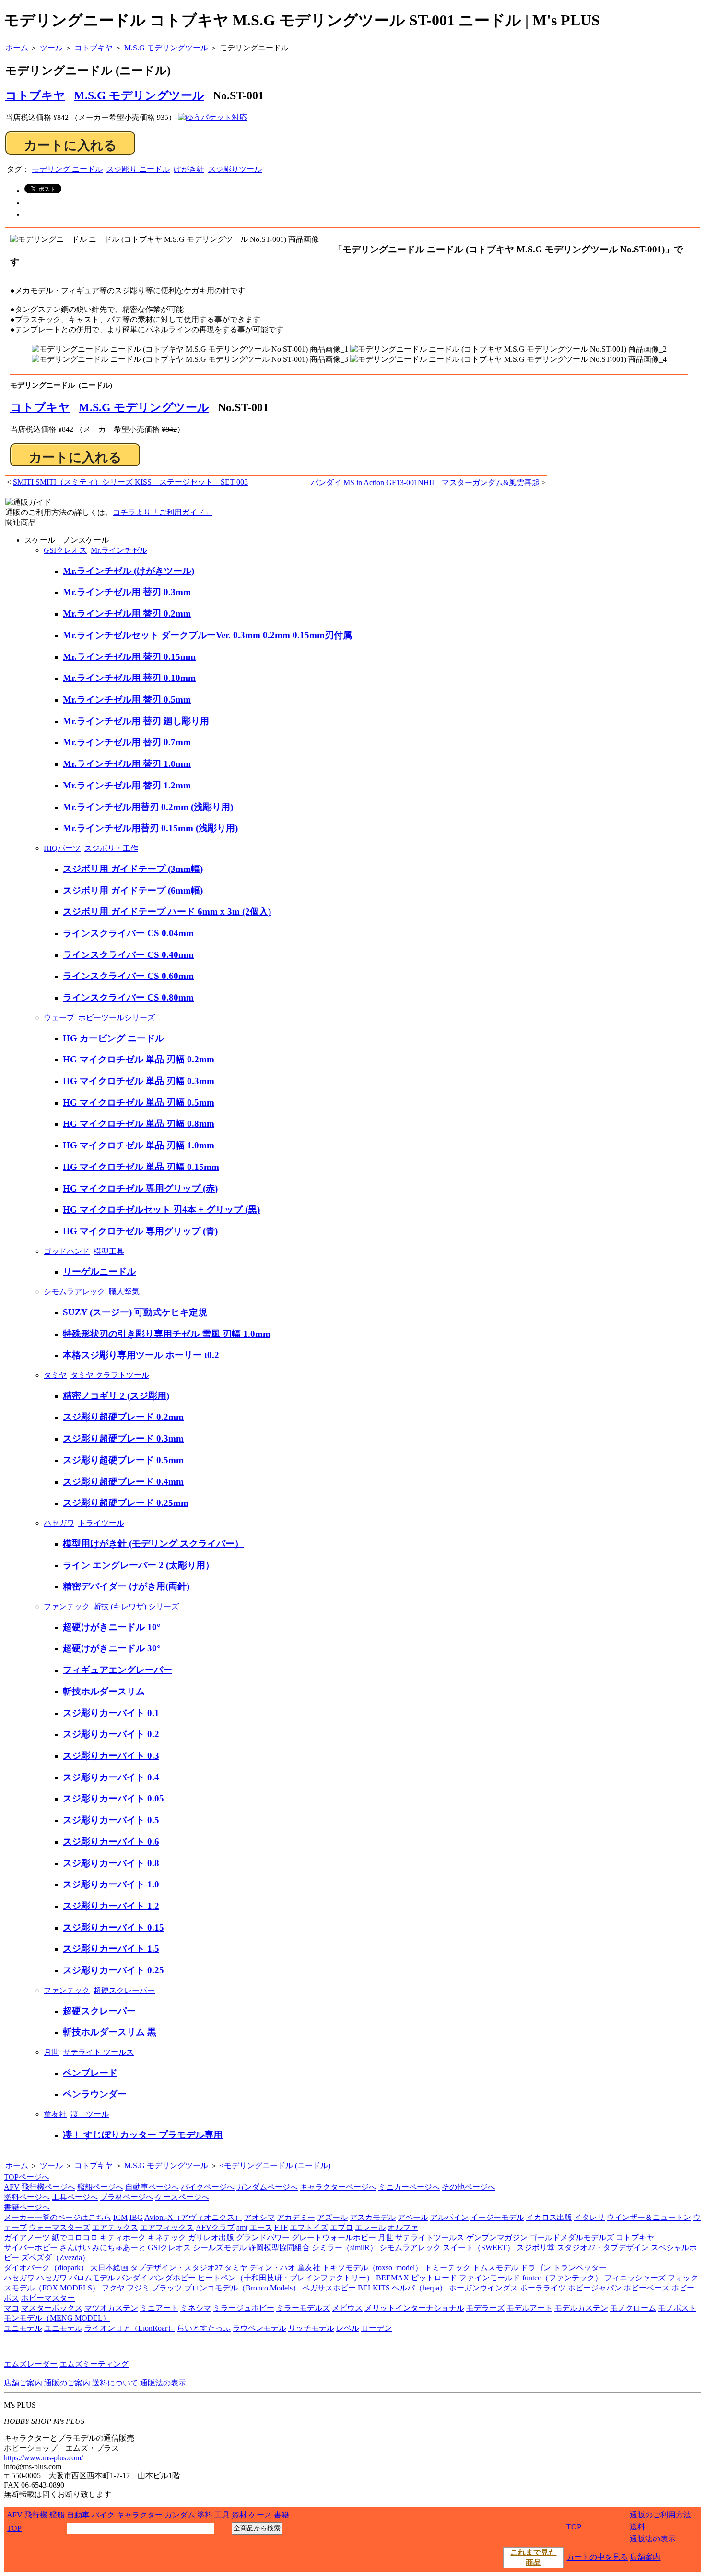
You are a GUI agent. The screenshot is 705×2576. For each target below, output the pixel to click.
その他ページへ (469, 2187)
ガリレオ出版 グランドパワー (239, 2237)
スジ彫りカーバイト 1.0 (111, 1884)
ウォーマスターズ (59, 2227)
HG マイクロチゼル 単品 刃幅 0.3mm (139, 1081)
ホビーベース (646, 2288)
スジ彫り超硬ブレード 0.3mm (123, 1438)
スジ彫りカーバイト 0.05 (113, 1798)
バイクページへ (208, 2187)
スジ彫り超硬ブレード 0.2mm (123, 1417)
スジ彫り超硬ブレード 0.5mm (123, 1460)
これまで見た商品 (533, 2557)
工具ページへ (75, 2197)
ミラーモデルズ (303, 2308)
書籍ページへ (27, 2207)
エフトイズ (309, 2227)
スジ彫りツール (235, 169)
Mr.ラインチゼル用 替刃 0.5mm (127, 699)
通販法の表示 (163, 2383)
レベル (348, 2328)
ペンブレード (90, 2073)
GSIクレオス (65, 550)
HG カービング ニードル (113, 1038)
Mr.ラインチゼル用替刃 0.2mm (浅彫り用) (148, 807)
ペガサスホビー (329, 2288)
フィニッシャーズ (635, 2278)
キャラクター (140, 2515)
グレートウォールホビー (334, 2237)
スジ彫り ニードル (138, 169)
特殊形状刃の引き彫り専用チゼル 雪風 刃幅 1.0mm (167, 1334)
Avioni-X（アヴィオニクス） (193, 2217)
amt (242, 2227)
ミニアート (159, 2308)
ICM (120, 2217)
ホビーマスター (48, 2298)
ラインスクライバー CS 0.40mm (128, 955)
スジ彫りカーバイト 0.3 (111, 1756)
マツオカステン (111, 2308)
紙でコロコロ (75, 2237)
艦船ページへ (100, 2187)
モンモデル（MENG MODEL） (57, 2318)
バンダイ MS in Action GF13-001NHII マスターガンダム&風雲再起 (425, 483)
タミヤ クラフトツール (110, 1375)
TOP (14, 2528)
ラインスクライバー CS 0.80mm (128, 997)
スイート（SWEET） (479, 2248)
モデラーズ (485, 2308)
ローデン (376, 2328)
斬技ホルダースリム (104, 1691)
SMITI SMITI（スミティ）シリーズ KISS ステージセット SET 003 (130, 482)
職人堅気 (124, 1292)
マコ (12, 2308)
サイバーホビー (31, 2248)
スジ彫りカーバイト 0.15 (113, 1927)
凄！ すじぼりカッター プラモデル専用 (143, 2135)
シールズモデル (220, 2248)
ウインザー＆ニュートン (649, 2217)
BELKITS (374, 2288)
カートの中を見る (597, 2557)
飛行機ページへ (48, 2187)
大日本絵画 (109, 2268)
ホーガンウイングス (483, 2288)
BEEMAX (393, 2278)
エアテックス (115, 2227)
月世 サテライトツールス (421, 2237)
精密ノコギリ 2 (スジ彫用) (116, 1396)
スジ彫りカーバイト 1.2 (111, 1906)
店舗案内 (645, 2557)
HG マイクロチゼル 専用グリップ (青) (140, 1231)
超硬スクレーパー (124, 1990)
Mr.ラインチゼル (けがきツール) (129, 571)
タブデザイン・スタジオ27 (176, 2268)
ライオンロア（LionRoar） (130, 2328)
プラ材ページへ (127, 2197)
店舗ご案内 (23, 2383)
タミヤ (55, 1375)
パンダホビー (173, 2278)
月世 (51, 2052)
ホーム (17, 2165)
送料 (637, 2527)
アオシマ (259, 2217)
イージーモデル (497, 2217)
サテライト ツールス (98, 2052)
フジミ (138, 2288)
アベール (413, 2217)
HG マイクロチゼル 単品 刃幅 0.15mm (141, 1167)
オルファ (403, 2227)
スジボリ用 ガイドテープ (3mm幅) (133, 869)
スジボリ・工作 (111, 848)
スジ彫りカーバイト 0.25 (113, 1970)
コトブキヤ (40, 407)
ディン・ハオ (272, 2268)
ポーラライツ (543, 2288)
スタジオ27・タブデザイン (603, 2248)
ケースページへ (182, 2197)
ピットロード (434, 2278)
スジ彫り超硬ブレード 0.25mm (126, 1503)
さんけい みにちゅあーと (103, 2248)
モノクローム (633, 2308)
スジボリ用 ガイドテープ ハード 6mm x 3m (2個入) (167, 912)
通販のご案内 (67, 2383)
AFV (12, 2187)
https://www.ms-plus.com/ (43, 2458)
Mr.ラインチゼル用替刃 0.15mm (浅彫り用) (150, 828)
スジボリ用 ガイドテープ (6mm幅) (133, 890)
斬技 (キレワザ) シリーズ (136, 1606)
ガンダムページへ (267, 2187)
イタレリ (589, 2217)
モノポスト (677, 2308)
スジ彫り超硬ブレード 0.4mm (123, 1482)
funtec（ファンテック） (562, 2278)
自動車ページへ (152, 2187)
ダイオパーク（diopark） (46, 2268)
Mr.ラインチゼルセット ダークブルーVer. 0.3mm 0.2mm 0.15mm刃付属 (207, 635)
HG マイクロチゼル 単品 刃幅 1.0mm (139, 1145)
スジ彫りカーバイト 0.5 (111, 1820)
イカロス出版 (549, 2217)
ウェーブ (59, 1018)
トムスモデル (495, 2268)
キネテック (167, 2237)
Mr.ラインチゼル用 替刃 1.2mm (127, 785)
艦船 (57, 2515)
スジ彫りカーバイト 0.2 (111, 1734)
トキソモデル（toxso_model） (372, 2268)
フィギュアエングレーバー (117, 1670)
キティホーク (123, 2237)
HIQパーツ (62, 848)
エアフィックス (167, 2227)
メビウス (347, 2308)
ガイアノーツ (27, 2237)
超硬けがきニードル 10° (112, 1627)
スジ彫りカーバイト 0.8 (111, 1863)
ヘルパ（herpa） (419, 2288)
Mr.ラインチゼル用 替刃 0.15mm (129, 657)
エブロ (341, 2227)
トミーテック (447, 2268)
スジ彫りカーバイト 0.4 (111, 1777)
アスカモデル (373, 2217)
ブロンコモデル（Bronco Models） (242, 2288)
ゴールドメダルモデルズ (572, 2237)
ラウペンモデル (259, 2328)
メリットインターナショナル (414, 2308)
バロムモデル (92, 2278)
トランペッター (580, 2268)
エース (261, 2227)
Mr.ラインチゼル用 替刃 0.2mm (127, 614)
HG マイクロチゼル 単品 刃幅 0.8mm (139, 1124)
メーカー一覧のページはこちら (58, 2217)
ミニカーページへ (409, 2187)
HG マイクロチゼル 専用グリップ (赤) (140, 1188)
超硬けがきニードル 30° (112, 1648)
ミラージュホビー (244, 2308)
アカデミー (296, 2217)
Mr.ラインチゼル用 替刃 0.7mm (127, 742)
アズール (332, 2217)
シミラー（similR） (345, 2248)
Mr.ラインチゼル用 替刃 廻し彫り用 (136, 721)
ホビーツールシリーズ (117, 1018)
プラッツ (167, 2288)
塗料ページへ (27, 2197)
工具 (222, 2515)
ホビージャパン (595, 2288)
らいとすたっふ (204, 2328)
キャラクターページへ (338, 2187)
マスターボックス (52, 2308)
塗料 (205, 2515)
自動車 (78, 2515)
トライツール (101, 1523)
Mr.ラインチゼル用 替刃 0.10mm (129, 678)
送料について (115, 2383)
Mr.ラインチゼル (119, 550)
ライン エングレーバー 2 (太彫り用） (139, 1565)
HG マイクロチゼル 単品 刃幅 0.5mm (139, 1103)
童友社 (55, 2114)
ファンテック (67, 1606)
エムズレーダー (31, 2364)
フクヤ (113, 2288)
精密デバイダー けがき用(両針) (126, 1586)
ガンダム (180, 2515)
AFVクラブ (215, 2227)
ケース (260, 2515)
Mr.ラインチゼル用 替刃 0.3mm (127, 592)
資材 (239, 2515)
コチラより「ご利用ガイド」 (163, 512)
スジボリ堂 (536, 2248)
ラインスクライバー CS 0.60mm (128, 976)
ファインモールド (490, 2278)
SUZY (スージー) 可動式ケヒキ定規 (135, 1312)
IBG (136, 2217)
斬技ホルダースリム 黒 (110, 2032)
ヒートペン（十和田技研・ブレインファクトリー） (286, 2278)
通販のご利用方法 (660, 2515)
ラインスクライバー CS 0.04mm (128, 933)
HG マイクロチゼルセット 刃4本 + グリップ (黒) (161, 1210)
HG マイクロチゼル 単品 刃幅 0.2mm (139, 1059)
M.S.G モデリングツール (139, 95)
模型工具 (109, 1251)
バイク (103, 2515)
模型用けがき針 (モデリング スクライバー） (153, 1544)
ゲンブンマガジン (497, 2237)
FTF (281, 2227)
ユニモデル (23, 2328)
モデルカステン (581, 2308)
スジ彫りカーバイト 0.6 (111, 1842)
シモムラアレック (74, 1292)
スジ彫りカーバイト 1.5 (111, 1949)
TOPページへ (27, 2177)
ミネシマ (196, 2308)
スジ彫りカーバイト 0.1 (111, 1713)
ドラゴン (536, 2268)
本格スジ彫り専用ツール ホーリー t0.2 (141, 1355)
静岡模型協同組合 (279, 2248)
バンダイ (132, 2278)
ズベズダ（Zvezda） (55, 2258)
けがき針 (189, 169)
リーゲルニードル (99, 1271)
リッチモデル (311, 2328)
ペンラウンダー (95, 2094)
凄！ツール (90, 2114)
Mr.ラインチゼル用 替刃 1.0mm (127, 764)
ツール (51, 2165)
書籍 (282, 2515)
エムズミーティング (94, 2364)
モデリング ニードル (67, 169)
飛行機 (36, 2515)
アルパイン (449, 2217)
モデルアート (529, 2308)
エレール (370, 2227)
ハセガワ (59, 1523)
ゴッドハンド (67, 1251)
